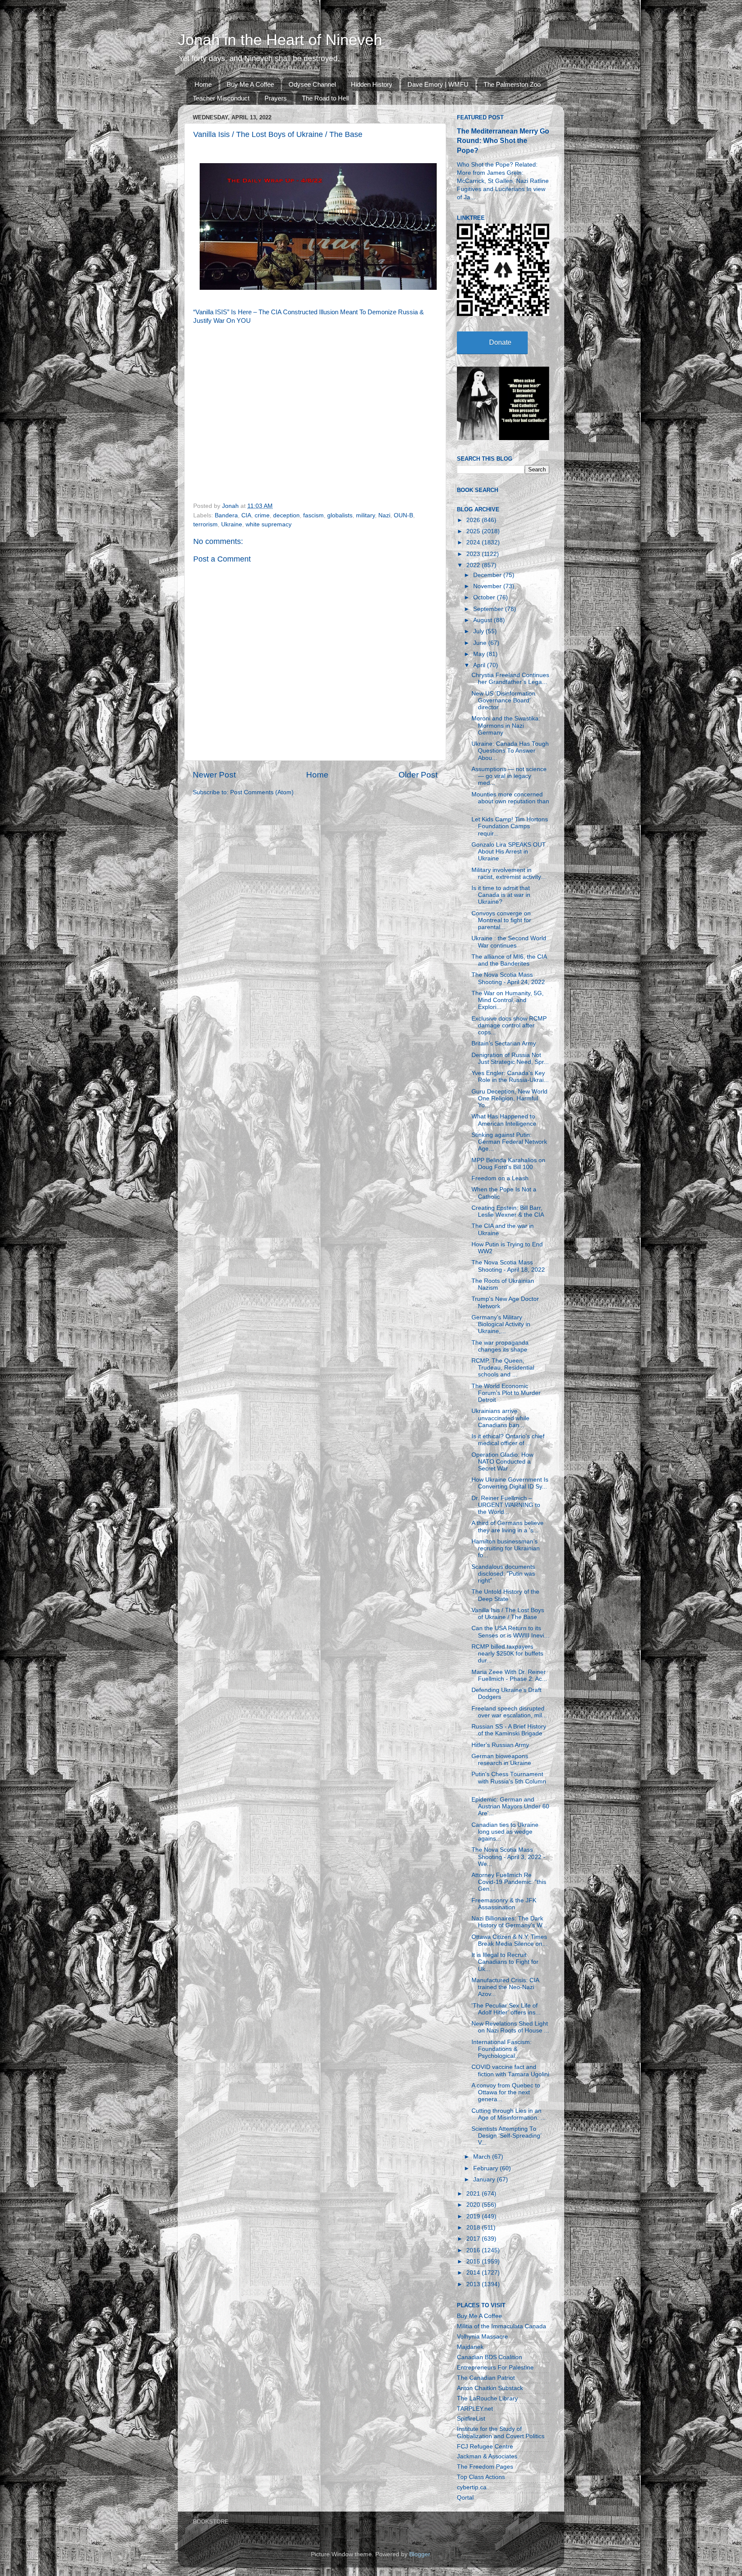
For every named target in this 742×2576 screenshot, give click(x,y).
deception (286, 515)
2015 (474, 2262)
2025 (474, 531)
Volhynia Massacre (482, 2337)
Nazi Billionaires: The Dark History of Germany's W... (509, 1922)
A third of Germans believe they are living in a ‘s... (508, 1526)
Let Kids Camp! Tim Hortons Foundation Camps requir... (510, 826)
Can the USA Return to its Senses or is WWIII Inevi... (510, 1632)
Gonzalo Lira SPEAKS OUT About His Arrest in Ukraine (509, 852)
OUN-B (403, 515)
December (488, 575)
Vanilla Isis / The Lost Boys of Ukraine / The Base (508, 1614)
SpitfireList (471, 2419)
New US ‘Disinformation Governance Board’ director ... (503, 700)
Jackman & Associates (487, 2456)
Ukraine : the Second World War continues (509, 942)
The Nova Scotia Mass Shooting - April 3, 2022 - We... (508, 1857)
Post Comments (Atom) (262, 792)
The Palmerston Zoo (512, 84)
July (479, 631)
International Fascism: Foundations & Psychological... (502, 2049)
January (485, 2180)
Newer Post (214, 775)
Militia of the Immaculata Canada (502, 2326)
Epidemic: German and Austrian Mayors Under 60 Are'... (510, 1806)
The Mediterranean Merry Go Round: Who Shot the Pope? (503, 141)
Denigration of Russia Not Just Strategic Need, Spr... (510, 1059)
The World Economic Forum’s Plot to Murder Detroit (506, 1393)
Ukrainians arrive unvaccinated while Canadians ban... (500, 1418)
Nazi (384, 515)
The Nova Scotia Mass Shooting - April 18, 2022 (508, 1266)
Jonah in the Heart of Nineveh (280, 40)
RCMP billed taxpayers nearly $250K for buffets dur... (507, 1654)
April (480, 665)
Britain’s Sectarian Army (504, 1043)
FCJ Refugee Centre (485, 2447)
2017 (474, 2239)
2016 (474, 2250)
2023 (474, 554)
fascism (313, 515)
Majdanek (470, 2347)
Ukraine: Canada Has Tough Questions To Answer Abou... (510, 751)
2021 (474, 2194)
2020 (474, 2205)
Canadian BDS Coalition (490, 2357)
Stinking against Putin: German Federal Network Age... (509, 1142)
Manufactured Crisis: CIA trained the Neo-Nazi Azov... (505, 1987)
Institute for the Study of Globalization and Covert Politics (501, 2432)
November (488, 586)
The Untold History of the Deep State (505, 1595)
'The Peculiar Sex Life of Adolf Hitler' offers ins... (506, 2009)
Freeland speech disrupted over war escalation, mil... (509, 1712)
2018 (474, 2228)
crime (262, 515)
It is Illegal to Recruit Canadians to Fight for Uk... (505, 1962)
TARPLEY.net (475, 2409)
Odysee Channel (312, 84)
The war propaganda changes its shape (500, 1346)
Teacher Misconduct (221, 98)
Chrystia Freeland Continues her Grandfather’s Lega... (510, 679)
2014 (474, 2273)
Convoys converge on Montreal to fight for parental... (501, 920)
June (481, 643)
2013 (474, 2284)
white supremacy (269, 524)
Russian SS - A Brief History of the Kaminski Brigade (509, 1730)
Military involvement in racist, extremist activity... (509, 873)
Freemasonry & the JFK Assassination (504, 1904)
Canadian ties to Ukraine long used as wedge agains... (505, 1832)
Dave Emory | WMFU (438, 84)
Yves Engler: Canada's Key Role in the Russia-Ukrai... (510, 1077)
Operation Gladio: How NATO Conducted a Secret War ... (502, 1462)
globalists (340, 515)
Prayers (276, 98)
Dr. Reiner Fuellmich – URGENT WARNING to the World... (506, 1505)
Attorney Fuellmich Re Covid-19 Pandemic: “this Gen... (509, 1882)
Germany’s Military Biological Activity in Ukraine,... (501, 1324)
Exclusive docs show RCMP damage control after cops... (509, 1025)
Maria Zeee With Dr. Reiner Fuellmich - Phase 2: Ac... (509, 1675)
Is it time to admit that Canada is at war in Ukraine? (501, 895)
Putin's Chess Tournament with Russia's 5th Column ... (509, 1781)
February (487, 2168)
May (480, 654)
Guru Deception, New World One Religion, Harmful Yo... (509, 1098)
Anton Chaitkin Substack (490, 2388)
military (365, 515)
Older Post (418, 775)
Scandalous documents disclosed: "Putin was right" (503, 1574)
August (484, 620)
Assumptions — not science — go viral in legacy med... (509, 776)
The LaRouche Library (487, 2398)
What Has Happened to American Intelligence (504, 1120)
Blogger (420, 2554)
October (485, 597)
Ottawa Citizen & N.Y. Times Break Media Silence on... (509, 1940)
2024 (474, 542)
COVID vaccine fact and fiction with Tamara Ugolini (510, 2070)
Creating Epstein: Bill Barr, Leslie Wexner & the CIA (508, 1211)
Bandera (226, 515)
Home (203, 84)
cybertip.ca (472, 2487)
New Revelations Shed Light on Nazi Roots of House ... (510, 2027)
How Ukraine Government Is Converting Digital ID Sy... (510, 1483)
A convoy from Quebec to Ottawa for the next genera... (506, 2092)
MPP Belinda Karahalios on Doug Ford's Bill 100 (508, 1164)
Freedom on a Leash (500, 1178)
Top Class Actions (481, 2477)
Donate (500, 342)
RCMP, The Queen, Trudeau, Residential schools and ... (503, 1368)
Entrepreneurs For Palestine (495, 2368)
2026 (474, 520)
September (489, 609)
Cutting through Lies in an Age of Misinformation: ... (509, 2114)
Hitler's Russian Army (500, 1745)
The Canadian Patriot (486, 2378)
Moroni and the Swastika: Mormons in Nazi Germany (506, 725)
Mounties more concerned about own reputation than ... (510, 801)
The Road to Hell (325, 98)
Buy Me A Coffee (250, 84)
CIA (246, 515)
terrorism (205, 524)
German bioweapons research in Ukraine (501, 1760)
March (483, 2157)
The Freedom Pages (485, 2467)
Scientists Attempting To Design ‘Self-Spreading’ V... (506, 2136)
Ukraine (232, 524)
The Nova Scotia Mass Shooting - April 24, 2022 (508, 978)
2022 (474, 565)
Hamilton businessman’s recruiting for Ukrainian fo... (506, 1548)
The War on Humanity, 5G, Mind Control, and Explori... (508, 1000)
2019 (474, 2216)
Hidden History (372, 84)
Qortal (465, 2498)
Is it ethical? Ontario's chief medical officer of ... (508, 1440)
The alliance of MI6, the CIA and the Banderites (509, 960)
